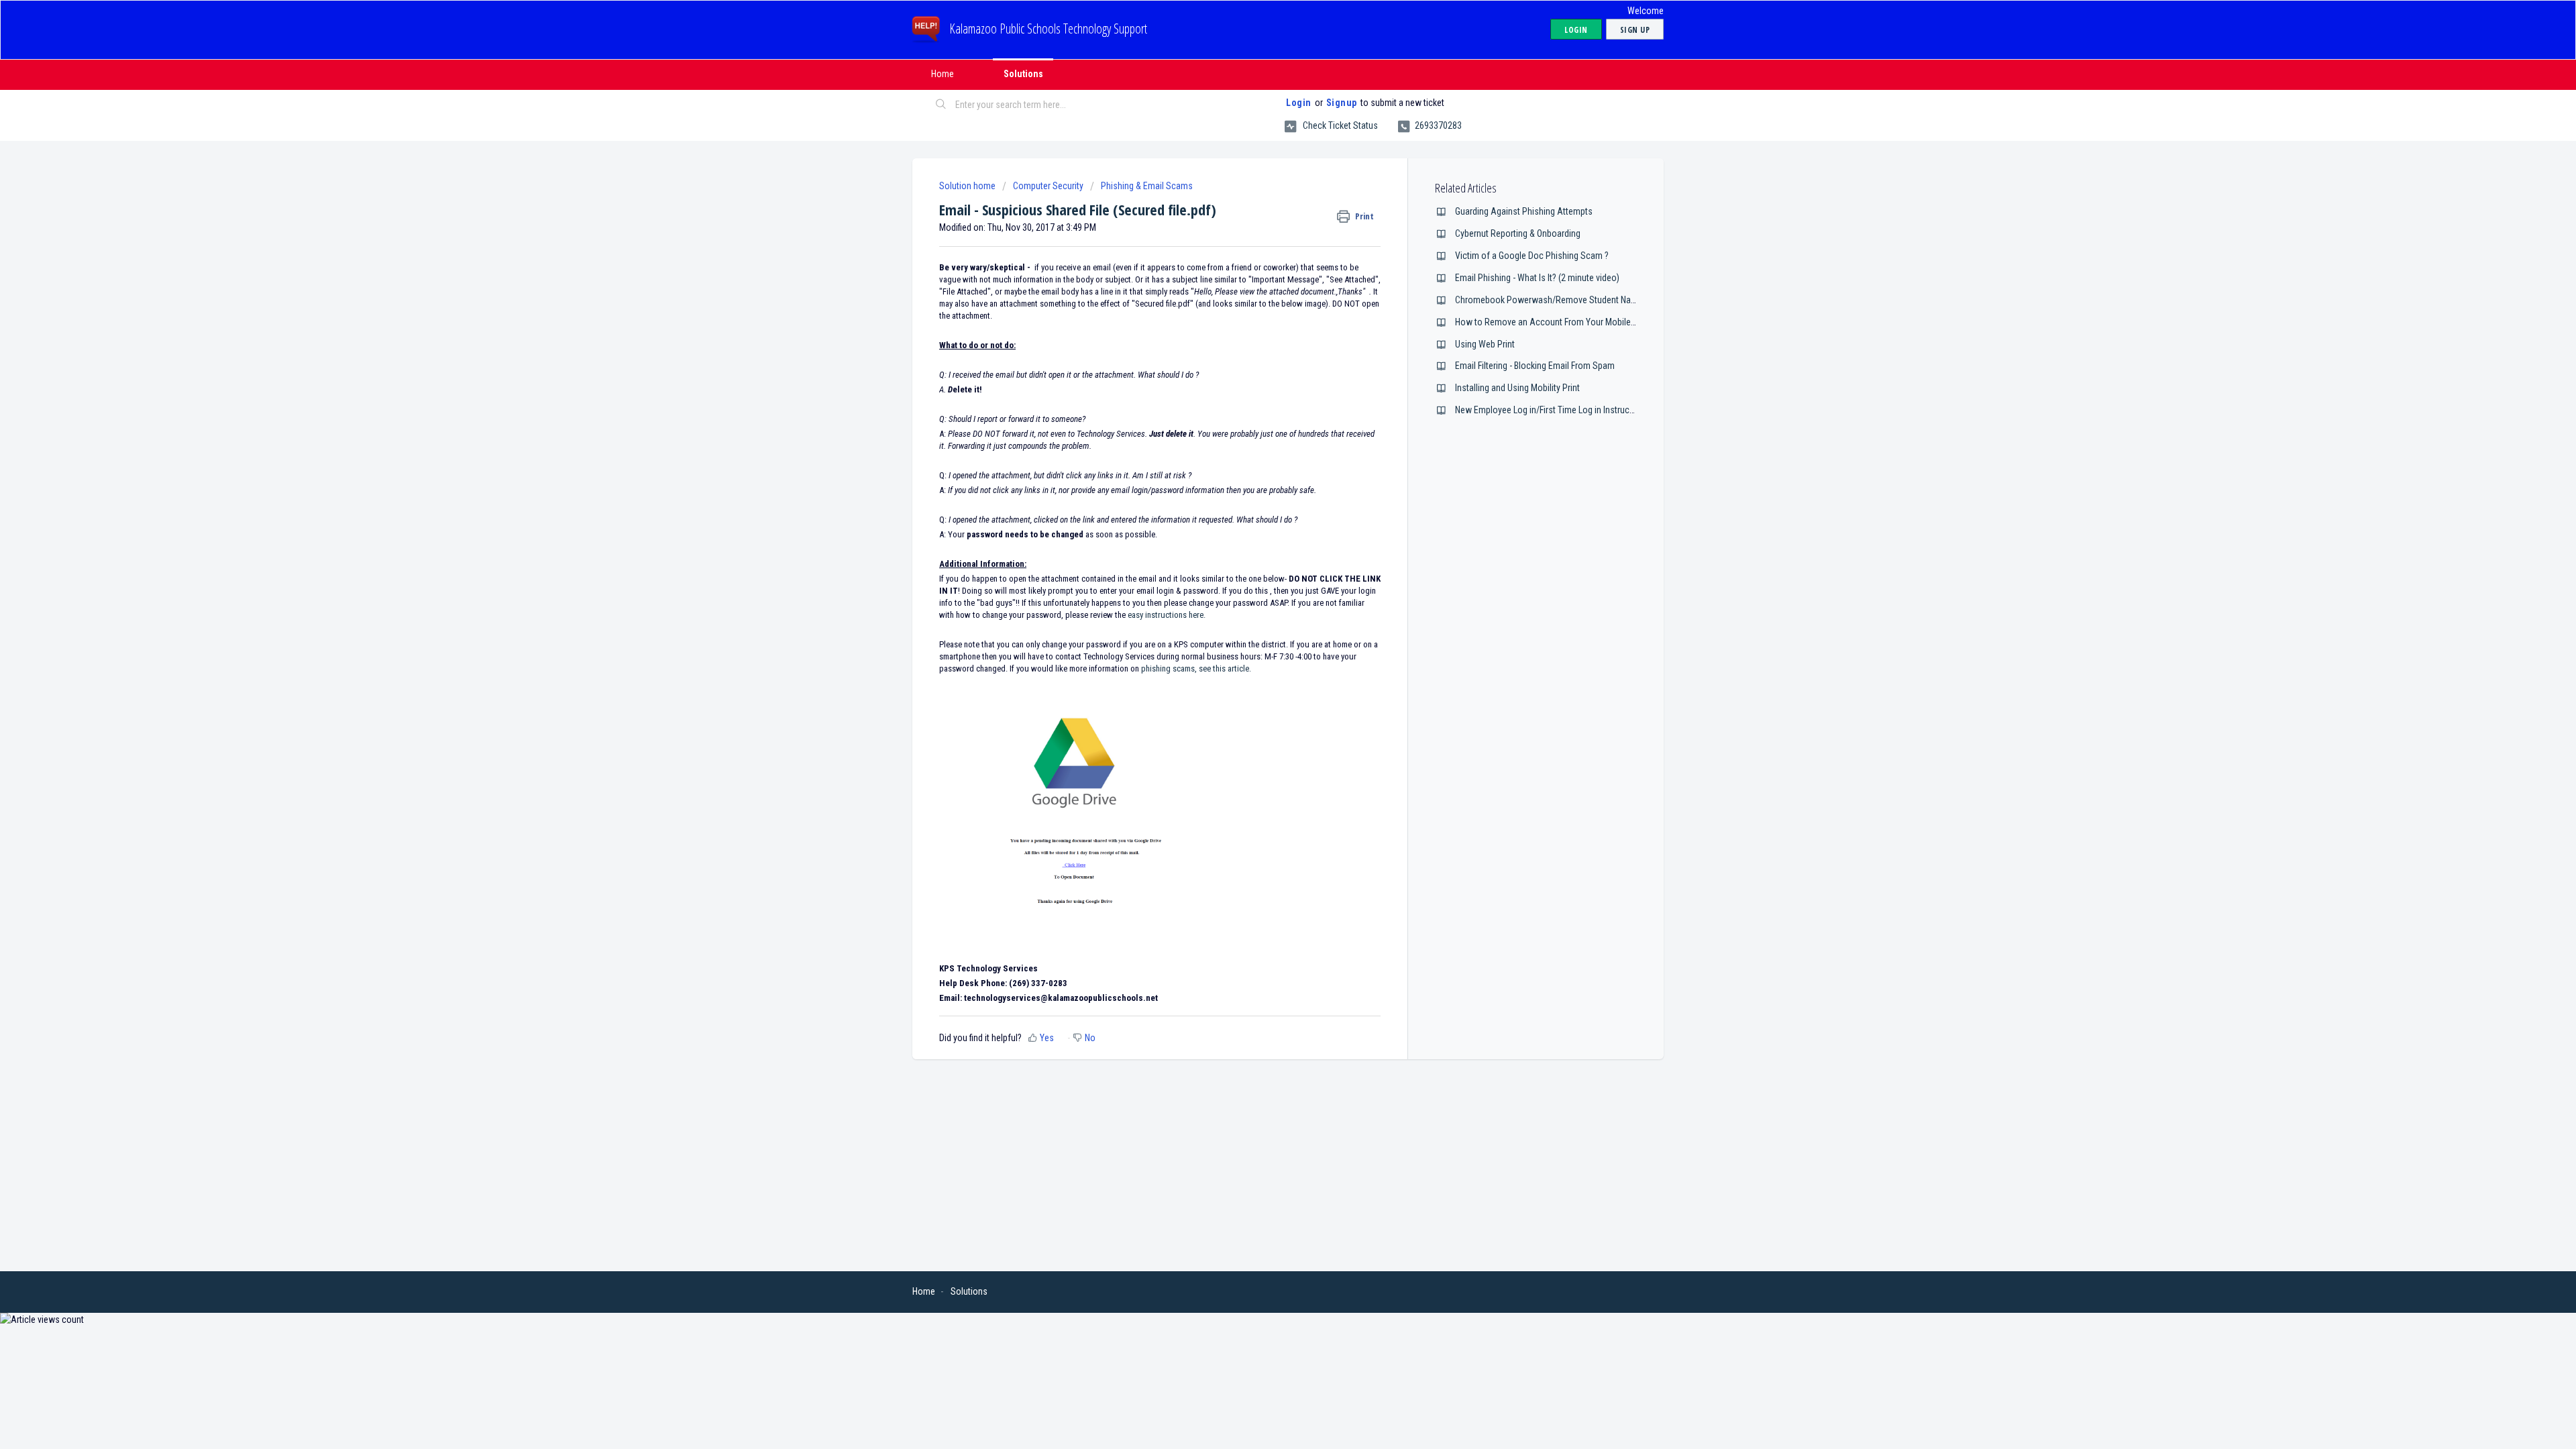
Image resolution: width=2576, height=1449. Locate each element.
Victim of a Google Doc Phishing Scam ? (1532, 256)
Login (1299, 103)
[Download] (1263, 562)
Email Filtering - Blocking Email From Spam (1535, 366)
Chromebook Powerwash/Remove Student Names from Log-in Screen (1589, 300)
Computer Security (1048, 186)
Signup (1342, 103)
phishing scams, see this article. (1196, 668)
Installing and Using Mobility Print (1517, 388)
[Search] (941, 105)
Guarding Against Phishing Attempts (1524, 211)
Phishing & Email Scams (1147, 186)
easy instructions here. (1166, 615)
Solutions (1023, 74)
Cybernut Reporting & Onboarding (1518, 233)
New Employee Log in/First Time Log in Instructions (1552, 410)
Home (943, 74)
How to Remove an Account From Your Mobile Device (1557, 322)
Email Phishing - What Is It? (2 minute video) (1537, 278)
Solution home (968, 186)
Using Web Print (1485, 344)
